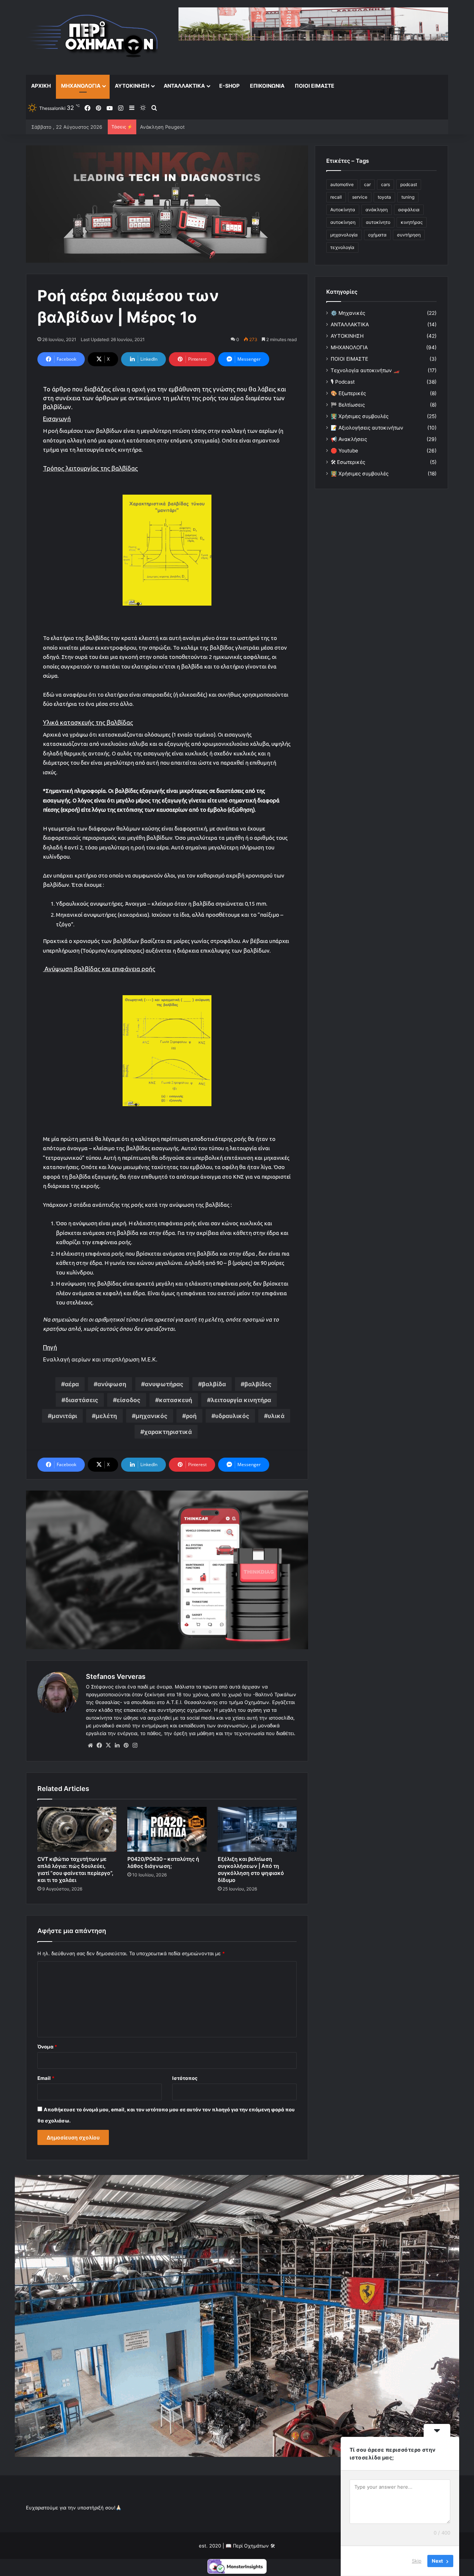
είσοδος (128, 1400)
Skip (417, 2561)
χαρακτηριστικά (168, 1432)
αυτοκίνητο (378, 222)
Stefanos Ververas (116, 1676)
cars (385, 184)
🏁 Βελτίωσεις (348, 405)
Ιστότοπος (185, 2078)
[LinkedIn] (117, 1745)
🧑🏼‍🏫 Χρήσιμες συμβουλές (360, 474)
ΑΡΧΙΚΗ (41, 86)
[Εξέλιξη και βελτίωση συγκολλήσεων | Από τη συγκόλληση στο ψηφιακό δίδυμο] (257, 1829)
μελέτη (106, 1416)
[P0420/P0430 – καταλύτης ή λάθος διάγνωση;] (167, 1829)
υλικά (276, 1416)
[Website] (90, 1745)
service (360, 197)
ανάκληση (377, 210)
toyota (384, 197)
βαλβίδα (214, 1384)
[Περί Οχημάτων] (93, 37)
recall (336, 197)
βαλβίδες (258, 1384)
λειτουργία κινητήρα (241, 1400)
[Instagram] (135, 1745)
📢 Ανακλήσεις (349, 439)
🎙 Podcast (343, 382)
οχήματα (377, 235)
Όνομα (47, 2047)
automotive (342, 184)
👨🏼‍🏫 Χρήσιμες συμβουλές (360, 416)
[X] (108, 1745)
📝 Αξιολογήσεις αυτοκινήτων (367, 428)
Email (46, 2078)
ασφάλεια (409, 210)
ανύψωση (112, 1384)
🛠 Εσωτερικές (348, 462)
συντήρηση (409, 235)
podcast (409, 184)
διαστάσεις (82, 1400)
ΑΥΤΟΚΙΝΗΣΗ (132, 86)
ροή (191, 1416)
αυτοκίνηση (343, 222)
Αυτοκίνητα (343, 210)
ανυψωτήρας (164, 1384)
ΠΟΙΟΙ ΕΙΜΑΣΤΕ (315, 86)
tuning (408, 197)
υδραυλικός (232, 1416)
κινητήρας (412, 222)
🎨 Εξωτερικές (348, 393)
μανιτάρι (64, 1416)
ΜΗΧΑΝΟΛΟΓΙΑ (81, 86)
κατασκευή (176, 1400)
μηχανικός (151, 1416)
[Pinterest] (126, 1745)
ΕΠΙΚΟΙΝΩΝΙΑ (267, 86)
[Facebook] (99, 1745)
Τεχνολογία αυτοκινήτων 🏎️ (365, 370)
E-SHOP (229, 86)
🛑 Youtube (344, 451)
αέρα (72, 1384)
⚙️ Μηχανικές (348, 313)
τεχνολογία (342, 247)
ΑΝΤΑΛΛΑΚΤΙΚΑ (184, 86)
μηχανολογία (344, 235)
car (367, 184)
